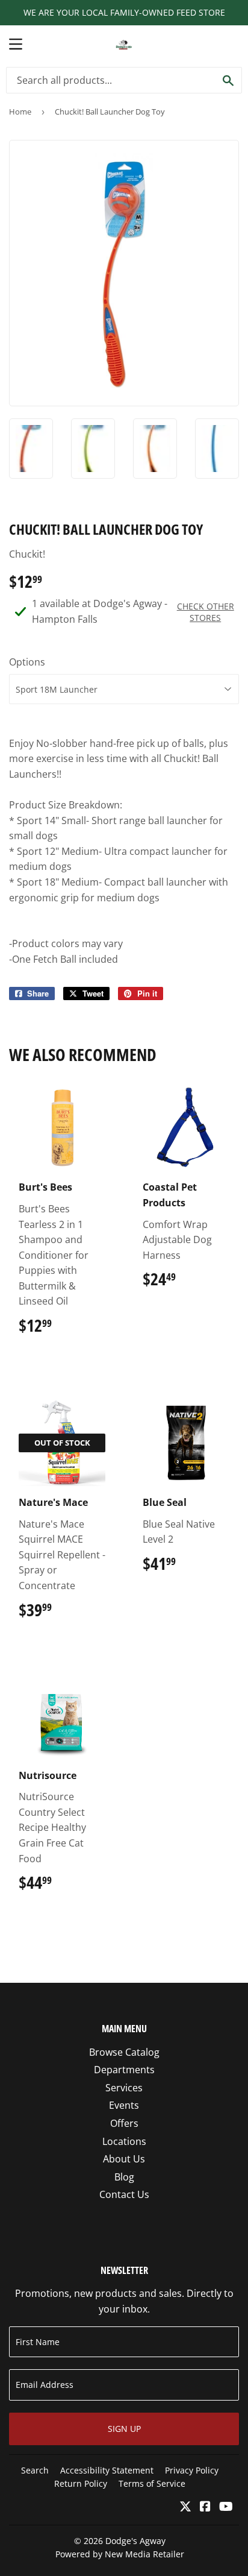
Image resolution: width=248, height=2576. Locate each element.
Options (27, 662)
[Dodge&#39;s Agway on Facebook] (205, 2507)
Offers (124, 2123)
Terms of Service (152, 2483)
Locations (124, 2141)
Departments (124, 2070)
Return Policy (81, 2483)
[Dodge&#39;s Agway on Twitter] (185, 2507)
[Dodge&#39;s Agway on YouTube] (226, 2507)
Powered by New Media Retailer (120, 2554)
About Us (124, 2159)
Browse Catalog (124, 2052)
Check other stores (206, 612)
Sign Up (124, 2429)
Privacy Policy (192, 2470)
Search (35, 2470)
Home (20, 112)
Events (124, 2105)
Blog (124, 2177)
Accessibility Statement (107, 2470)
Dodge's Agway (135, 2541)
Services (124, 2088)
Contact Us (124, 2194)
